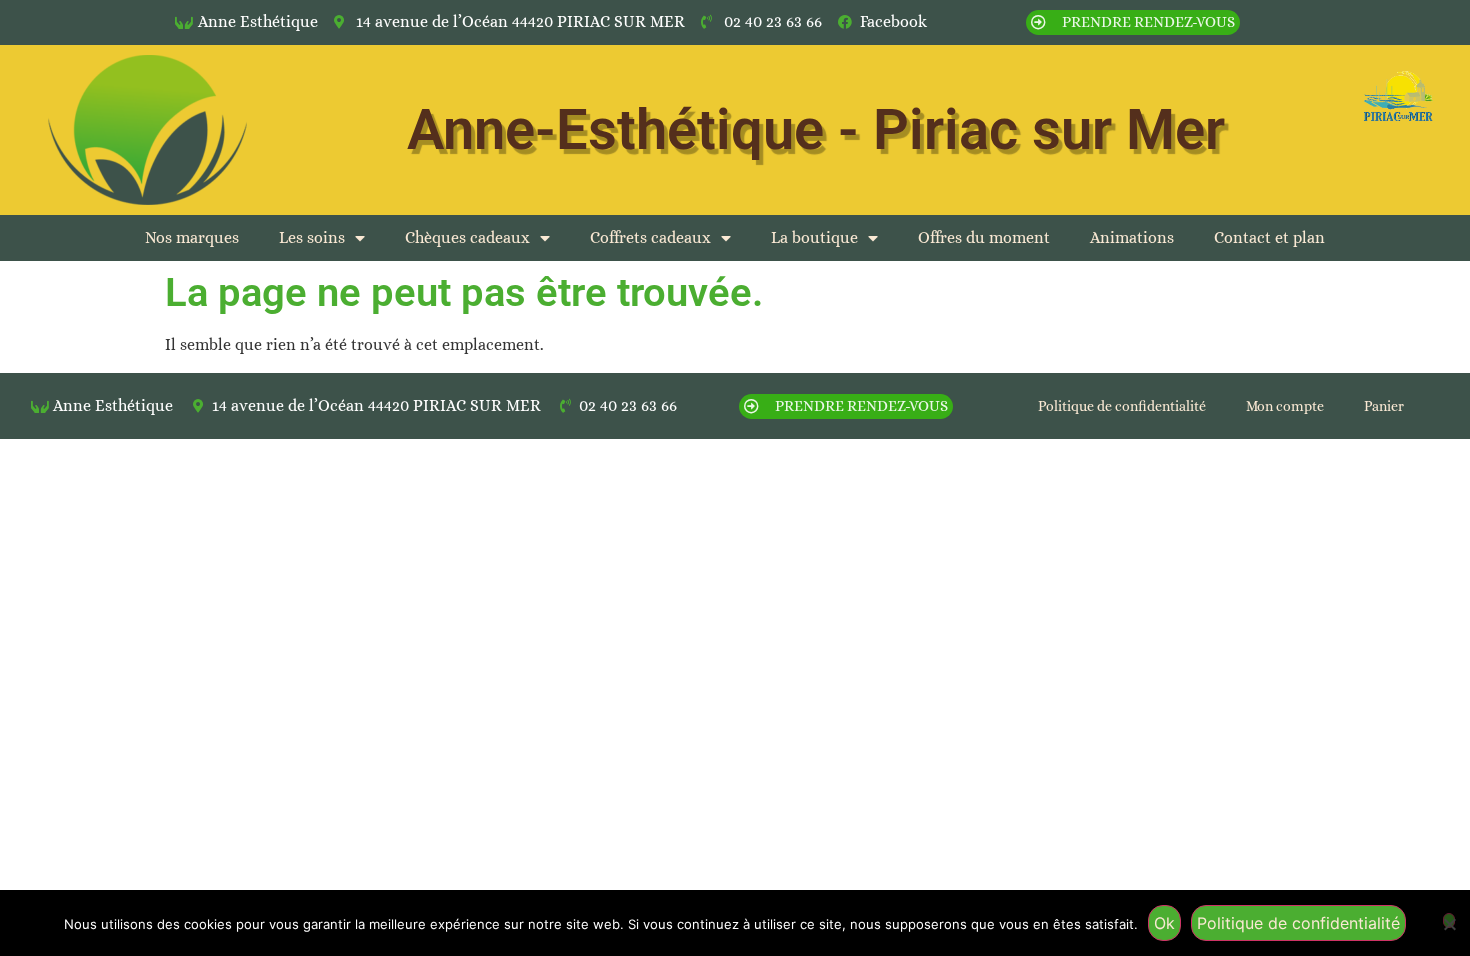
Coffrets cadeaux (650, 237)
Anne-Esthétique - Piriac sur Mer (816, 130)
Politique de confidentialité (1122, 406)
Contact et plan (1269, 237)
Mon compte (1285, 406)
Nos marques (192, 237)
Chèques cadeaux (467, 237)
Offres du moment (984, 237)
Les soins (312, 237)
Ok (1164, 923)
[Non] (1449, 920)
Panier (1384, 406)
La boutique (814, 237)
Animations (1132, 237)
